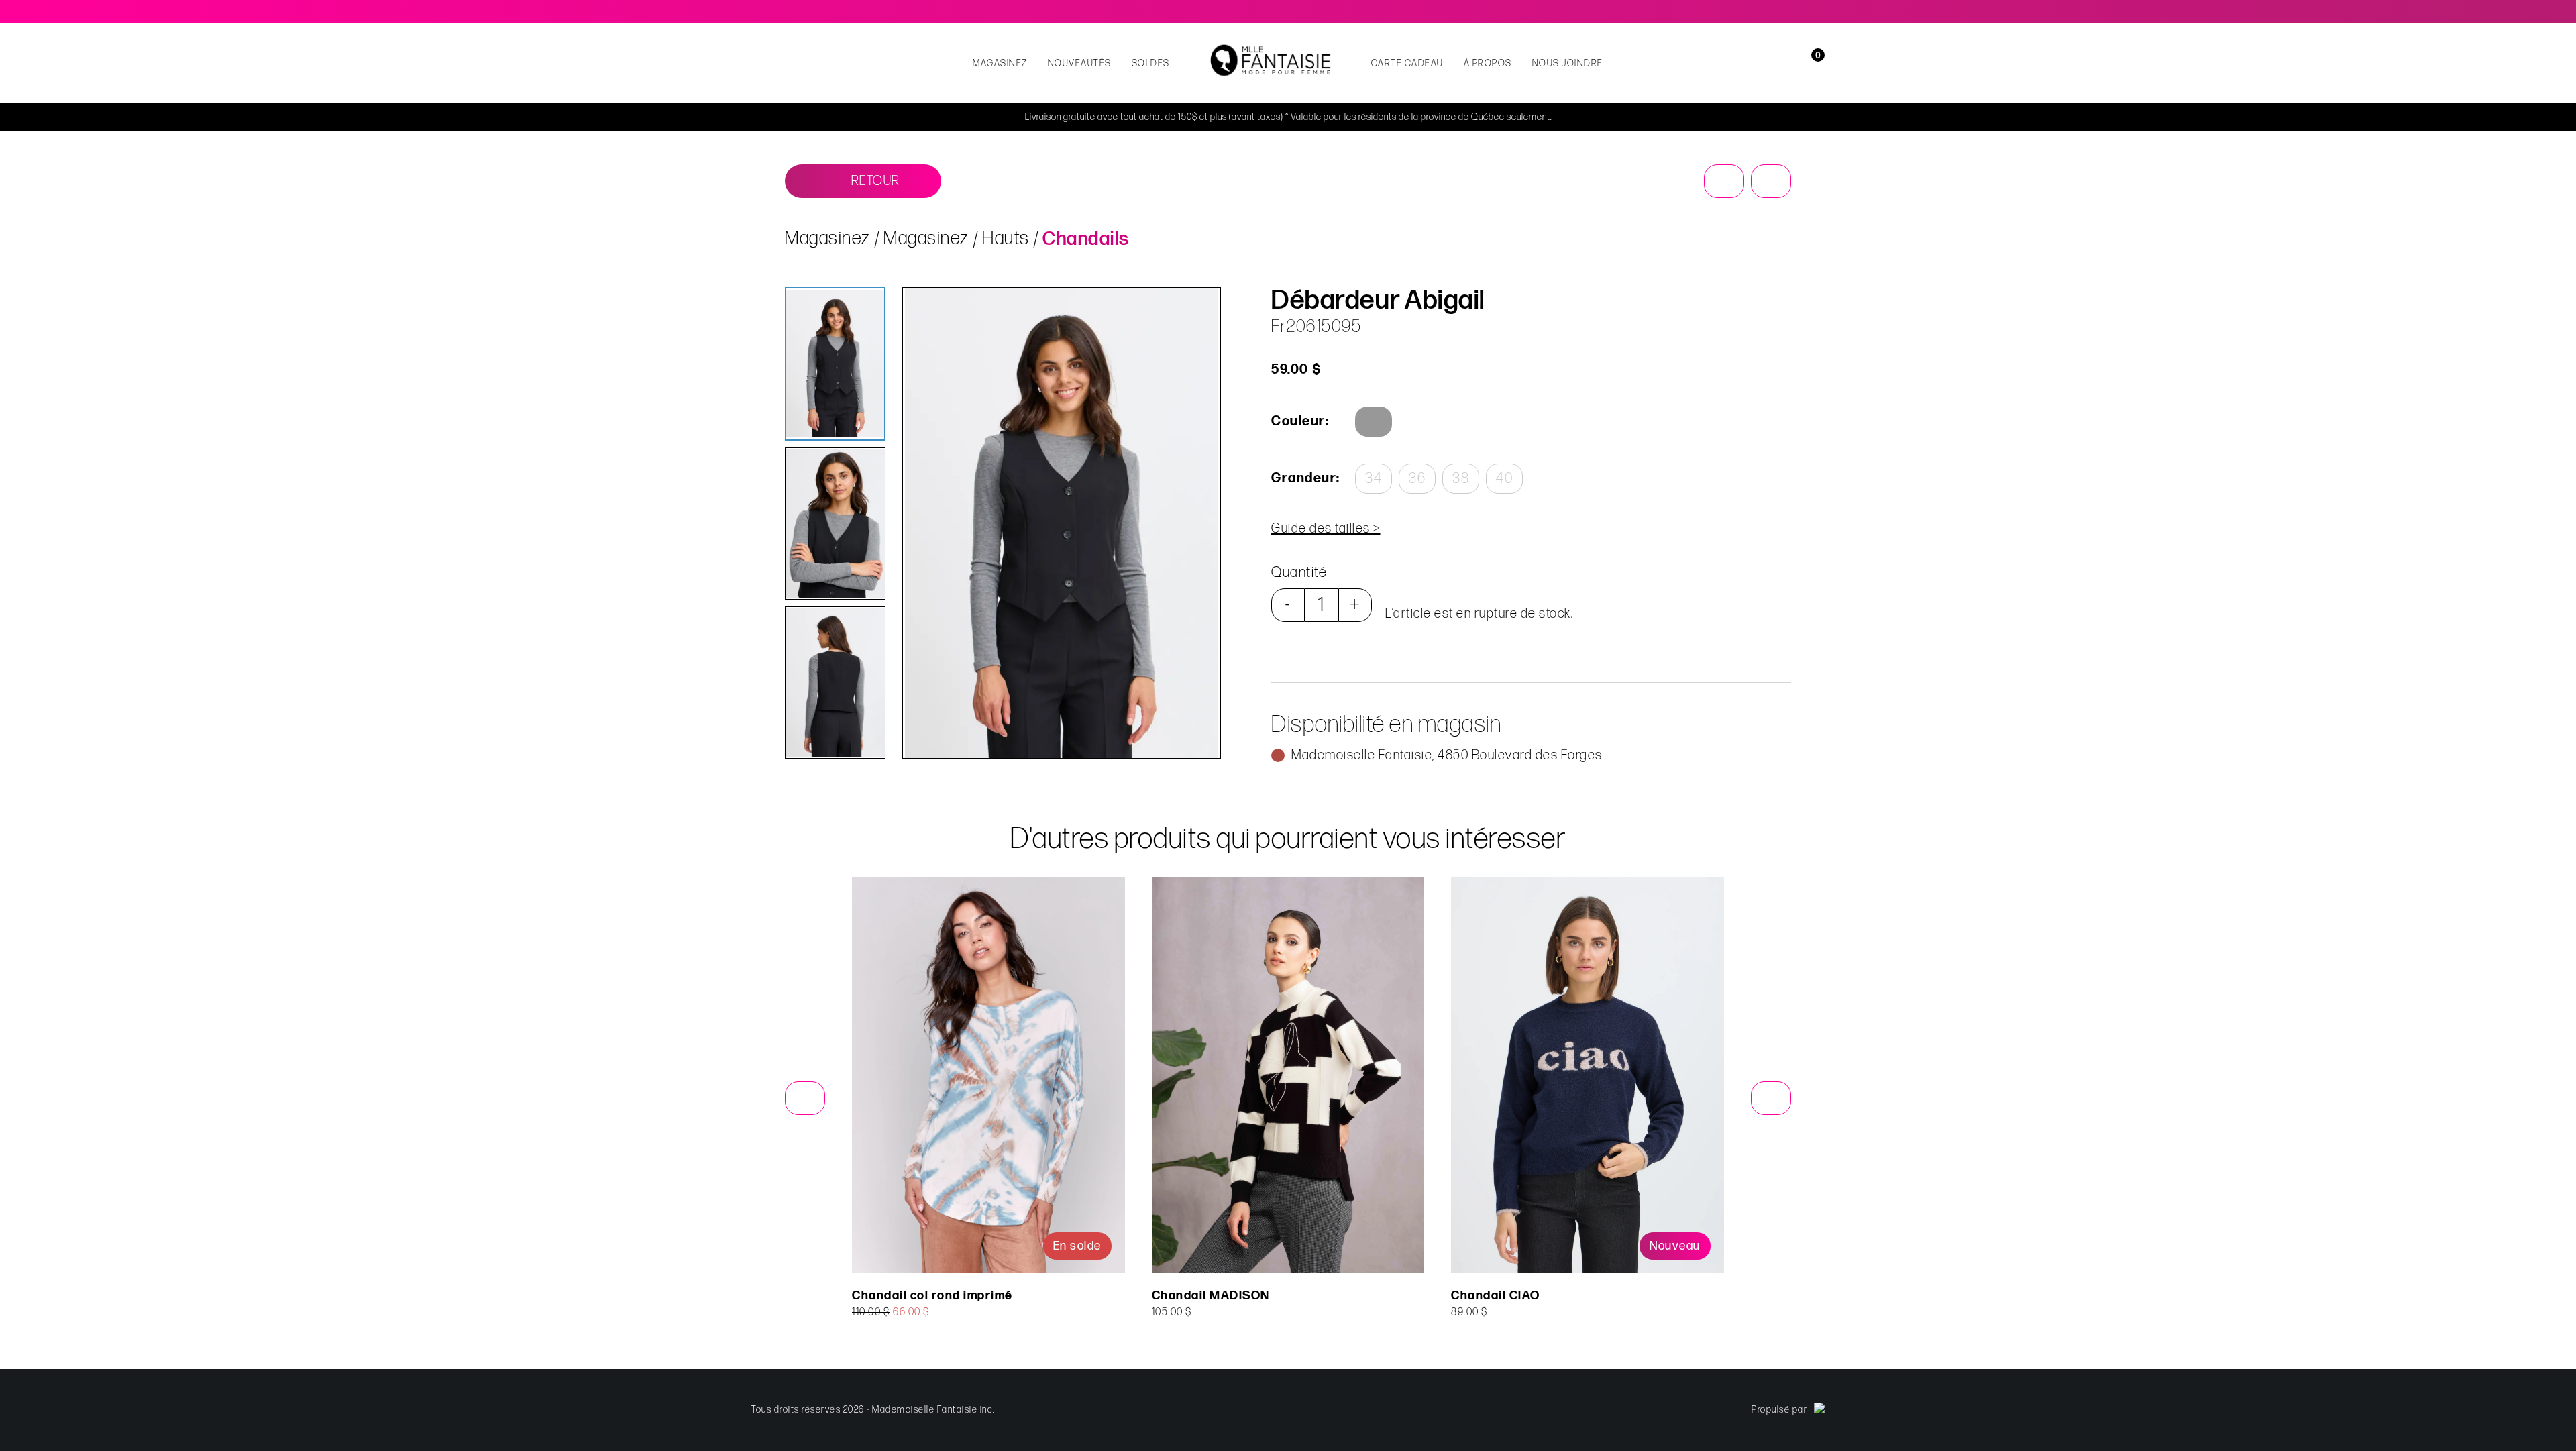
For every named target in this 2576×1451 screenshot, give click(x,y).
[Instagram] (1819, 11)
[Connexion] (1793, 63)
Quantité (1299, 573)
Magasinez (1000, 63)
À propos (1488, 63)
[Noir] (1374, 422)
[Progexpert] (1819, 1410)
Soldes (1151, 63)
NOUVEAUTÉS (1080, 63)
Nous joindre (1568, 63)
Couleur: (1300, 421)
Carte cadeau (1407, 63)
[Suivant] (1771, 181)
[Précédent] (1724, 181)
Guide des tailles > (1326, 529)
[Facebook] (1801, 11)
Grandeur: (1305, 478)
